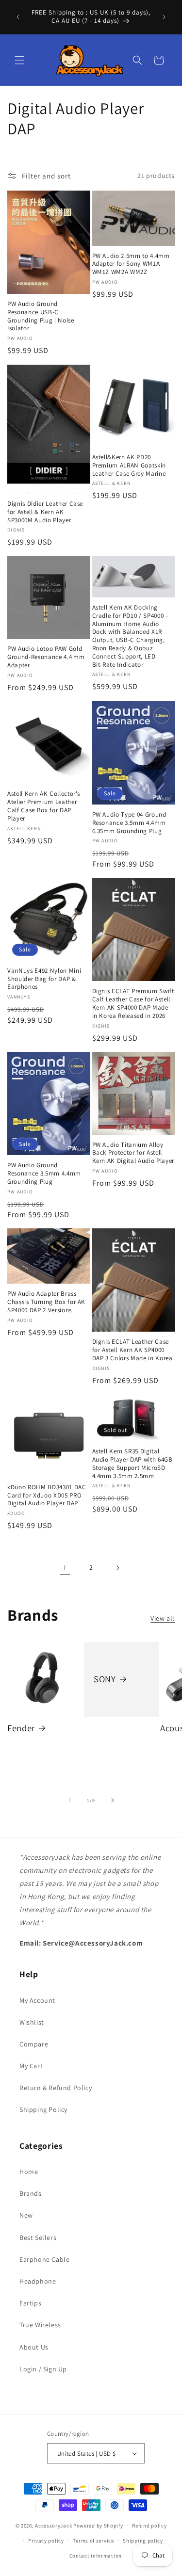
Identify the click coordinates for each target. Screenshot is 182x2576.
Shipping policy (143, 2541)
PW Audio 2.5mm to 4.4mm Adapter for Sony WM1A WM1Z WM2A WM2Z (131, 264)
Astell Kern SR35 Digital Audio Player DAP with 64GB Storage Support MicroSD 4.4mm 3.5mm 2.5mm (132, 1464)
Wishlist (32, 2022)
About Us (34, 2347)
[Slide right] (113, 1800)
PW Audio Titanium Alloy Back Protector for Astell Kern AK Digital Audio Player (133, 1153)
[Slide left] (70, 1800)
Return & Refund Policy (56, 2088)
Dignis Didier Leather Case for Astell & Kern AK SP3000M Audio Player (45, 512)
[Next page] (117, 1568)
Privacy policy (46, 2541)
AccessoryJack (53, 2526)
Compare (34, 2044)
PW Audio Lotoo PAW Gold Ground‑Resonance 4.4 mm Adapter (46, 657)
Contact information (96, 2556)
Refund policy (149, 2526)
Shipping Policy (43, 2109)
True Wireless (40, 2325)
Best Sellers (38, 2238)
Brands (31, 2193)
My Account (37, 2000)
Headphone (38, 2281)
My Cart (31, 2066)
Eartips (30, 2303)
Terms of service (93, 2541)
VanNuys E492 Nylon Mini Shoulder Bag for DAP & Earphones (44, 979)
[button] (19, 60)
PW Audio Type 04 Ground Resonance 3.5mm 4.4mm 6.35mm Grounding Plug (129, 823)
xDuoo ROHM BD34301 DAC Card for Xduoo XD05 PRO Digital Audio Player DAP (47, 1496)
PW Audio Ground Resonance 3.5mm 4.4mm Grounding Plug (44, 1174)
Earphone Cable (44, 2259)
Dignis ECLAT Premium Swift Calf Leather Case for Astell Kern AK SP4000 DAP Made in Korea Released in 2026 (133, 1003)
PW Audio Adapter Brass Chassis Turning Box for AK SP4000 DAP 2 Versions (46, 1302)
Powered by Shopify (98, 2526)
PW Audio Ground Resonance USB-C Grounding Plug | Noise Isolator (41, 316)
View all (163, 1618)
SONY (105, 1679)
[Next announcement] (164, 17)
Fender (21, 1728)
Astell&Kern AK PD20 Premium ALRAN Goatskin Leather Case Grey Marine (129, 466)
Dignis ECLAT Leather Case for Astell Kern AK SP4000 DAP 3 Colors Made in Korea (132, 1350)
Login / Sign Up (43, 2369)
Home (29, 2172)
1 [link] (65, 1568)
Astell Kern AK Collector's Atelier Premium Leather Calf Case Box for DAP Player (44, 806)
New (26, 2215)
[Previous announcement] (18, 17)
